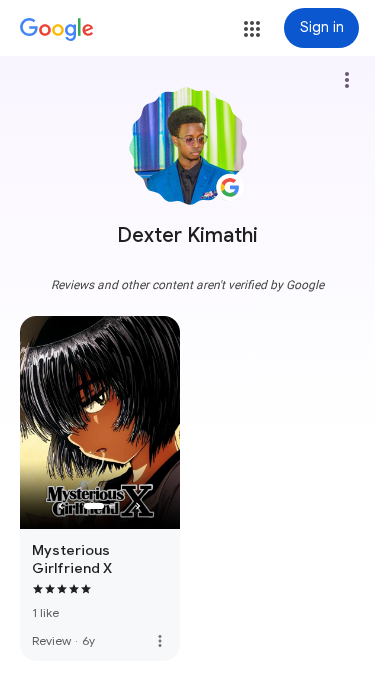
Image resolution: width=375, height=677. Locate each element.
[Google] (57, 30)
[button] (252, 29)
